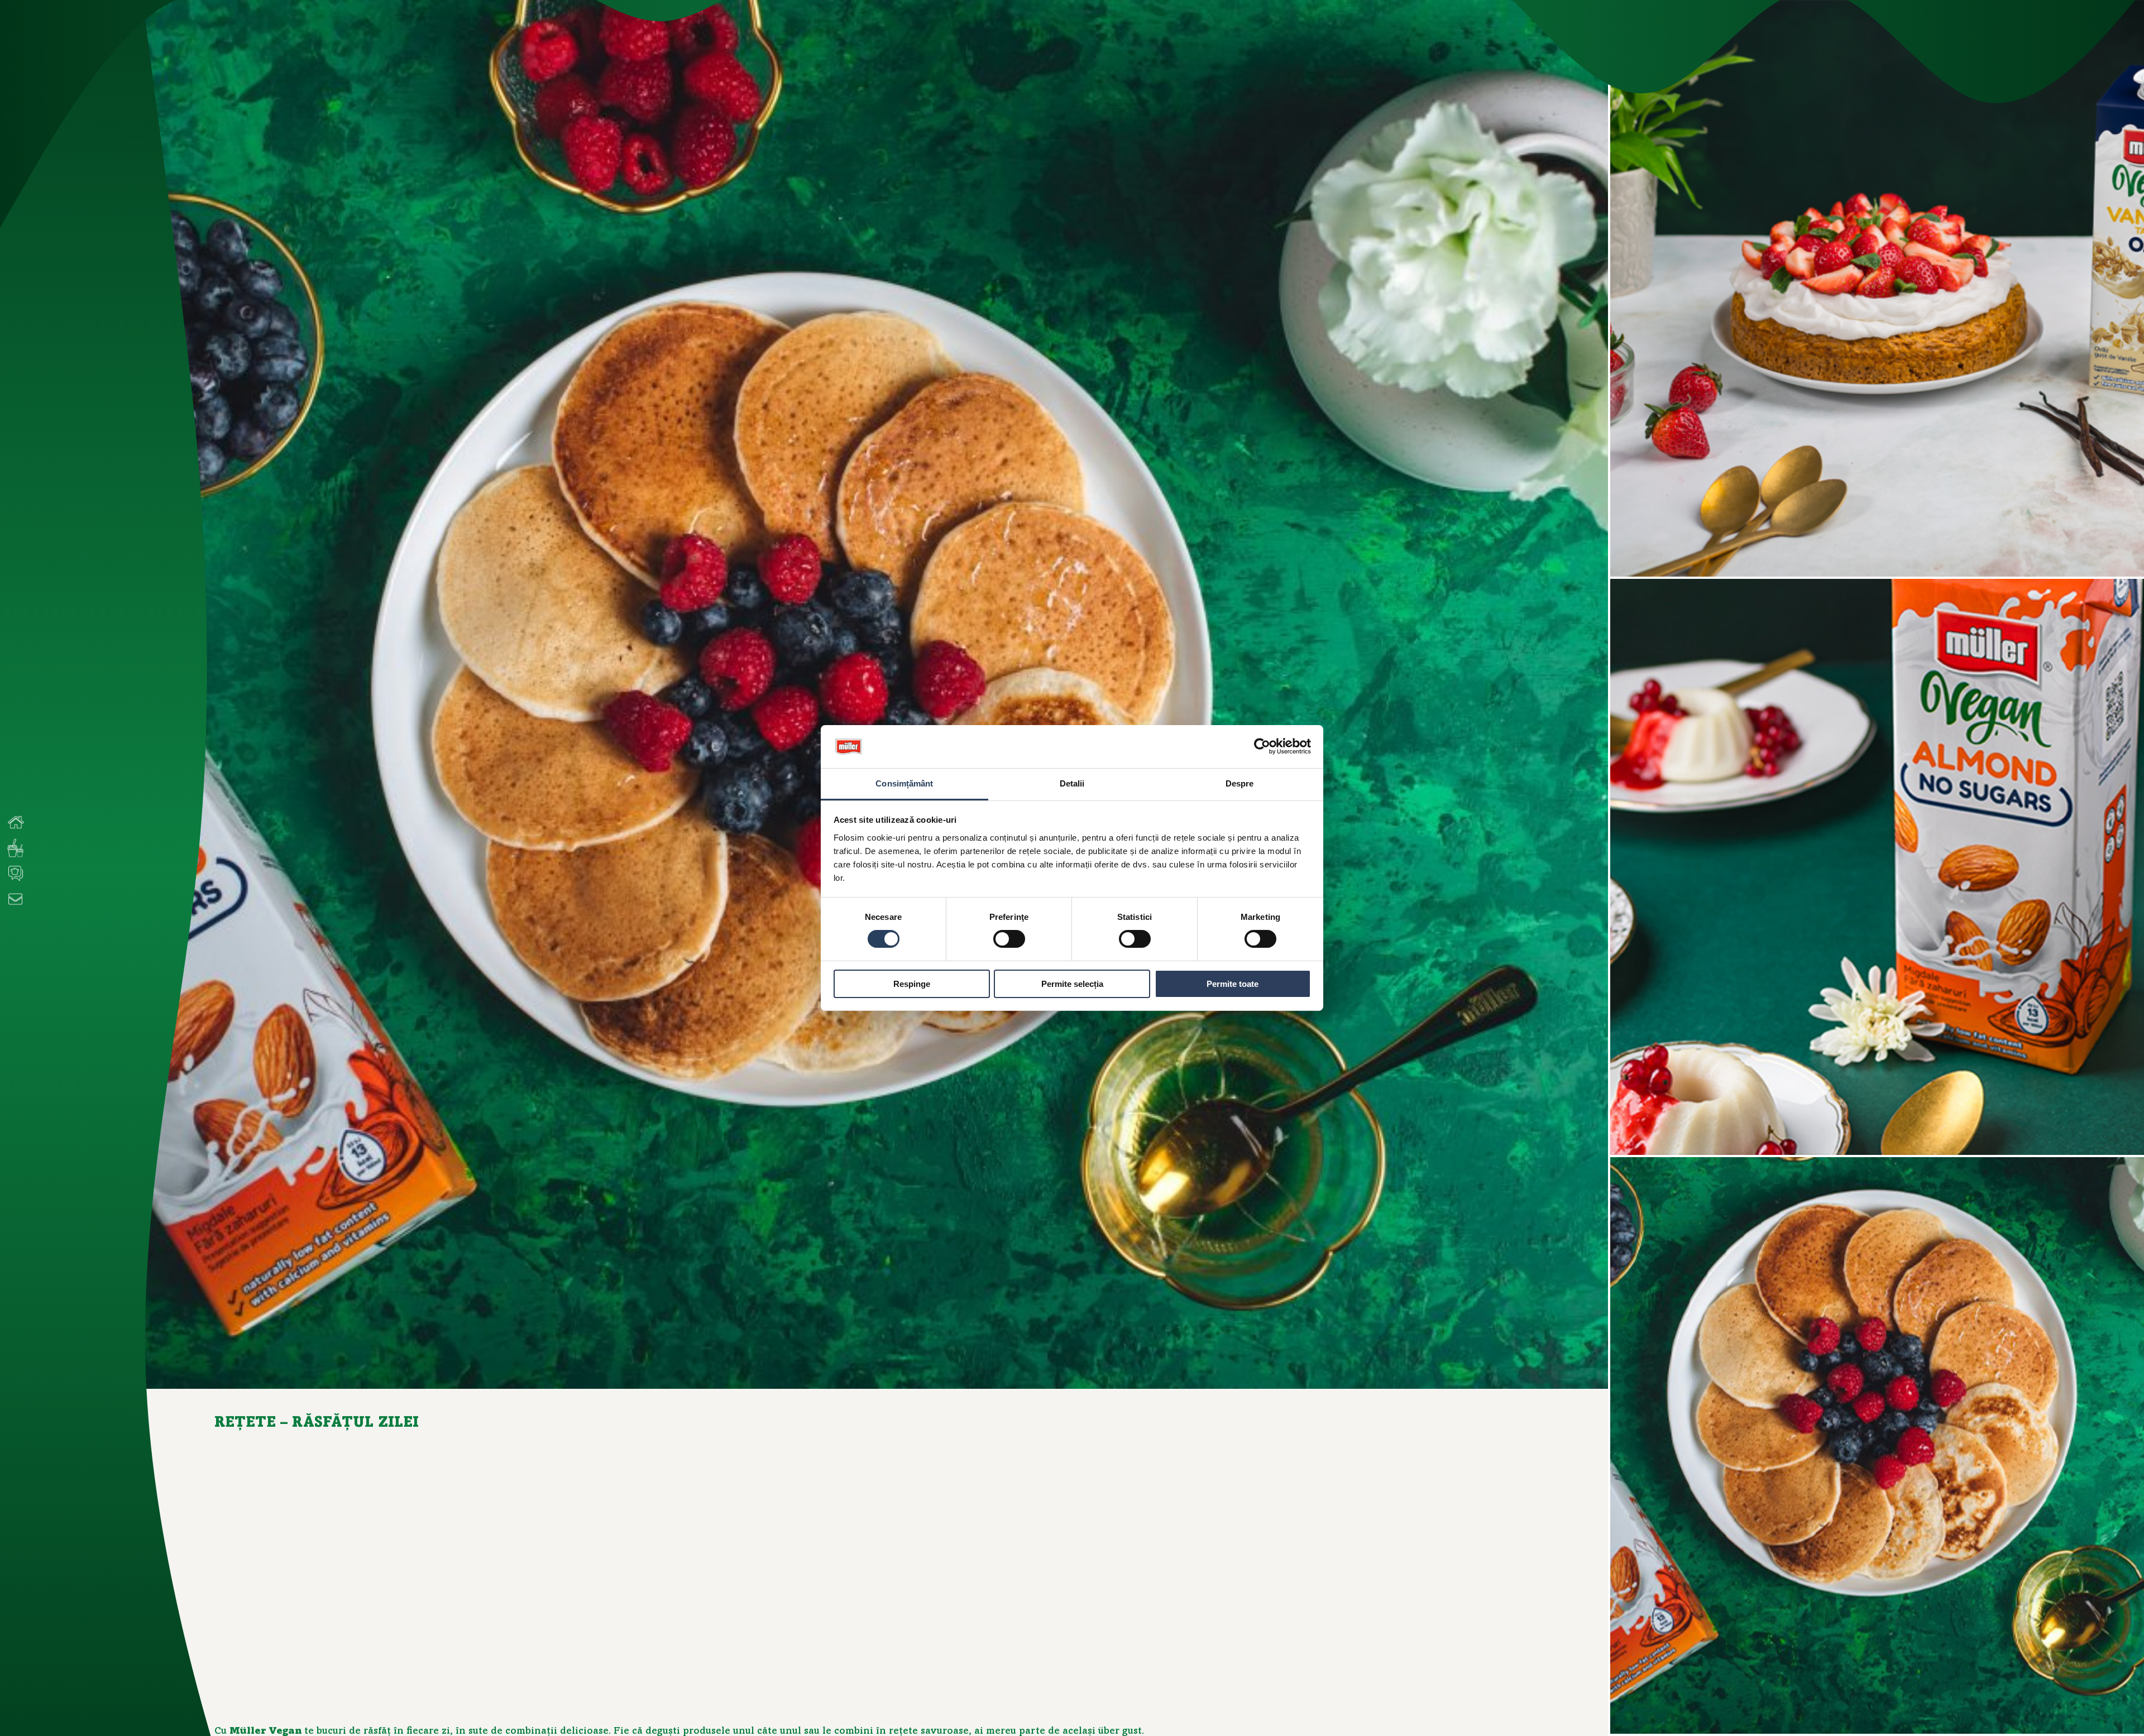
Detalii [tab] (1072, 783)
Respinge (912, 984)
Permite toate (1233, 984)
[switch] (1009, 939)
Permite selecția (1072, 984)
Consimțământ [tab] (904, 783)
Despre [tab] (1240, 783)
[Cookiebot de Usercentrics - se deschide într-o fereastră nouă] (1262, 746)
